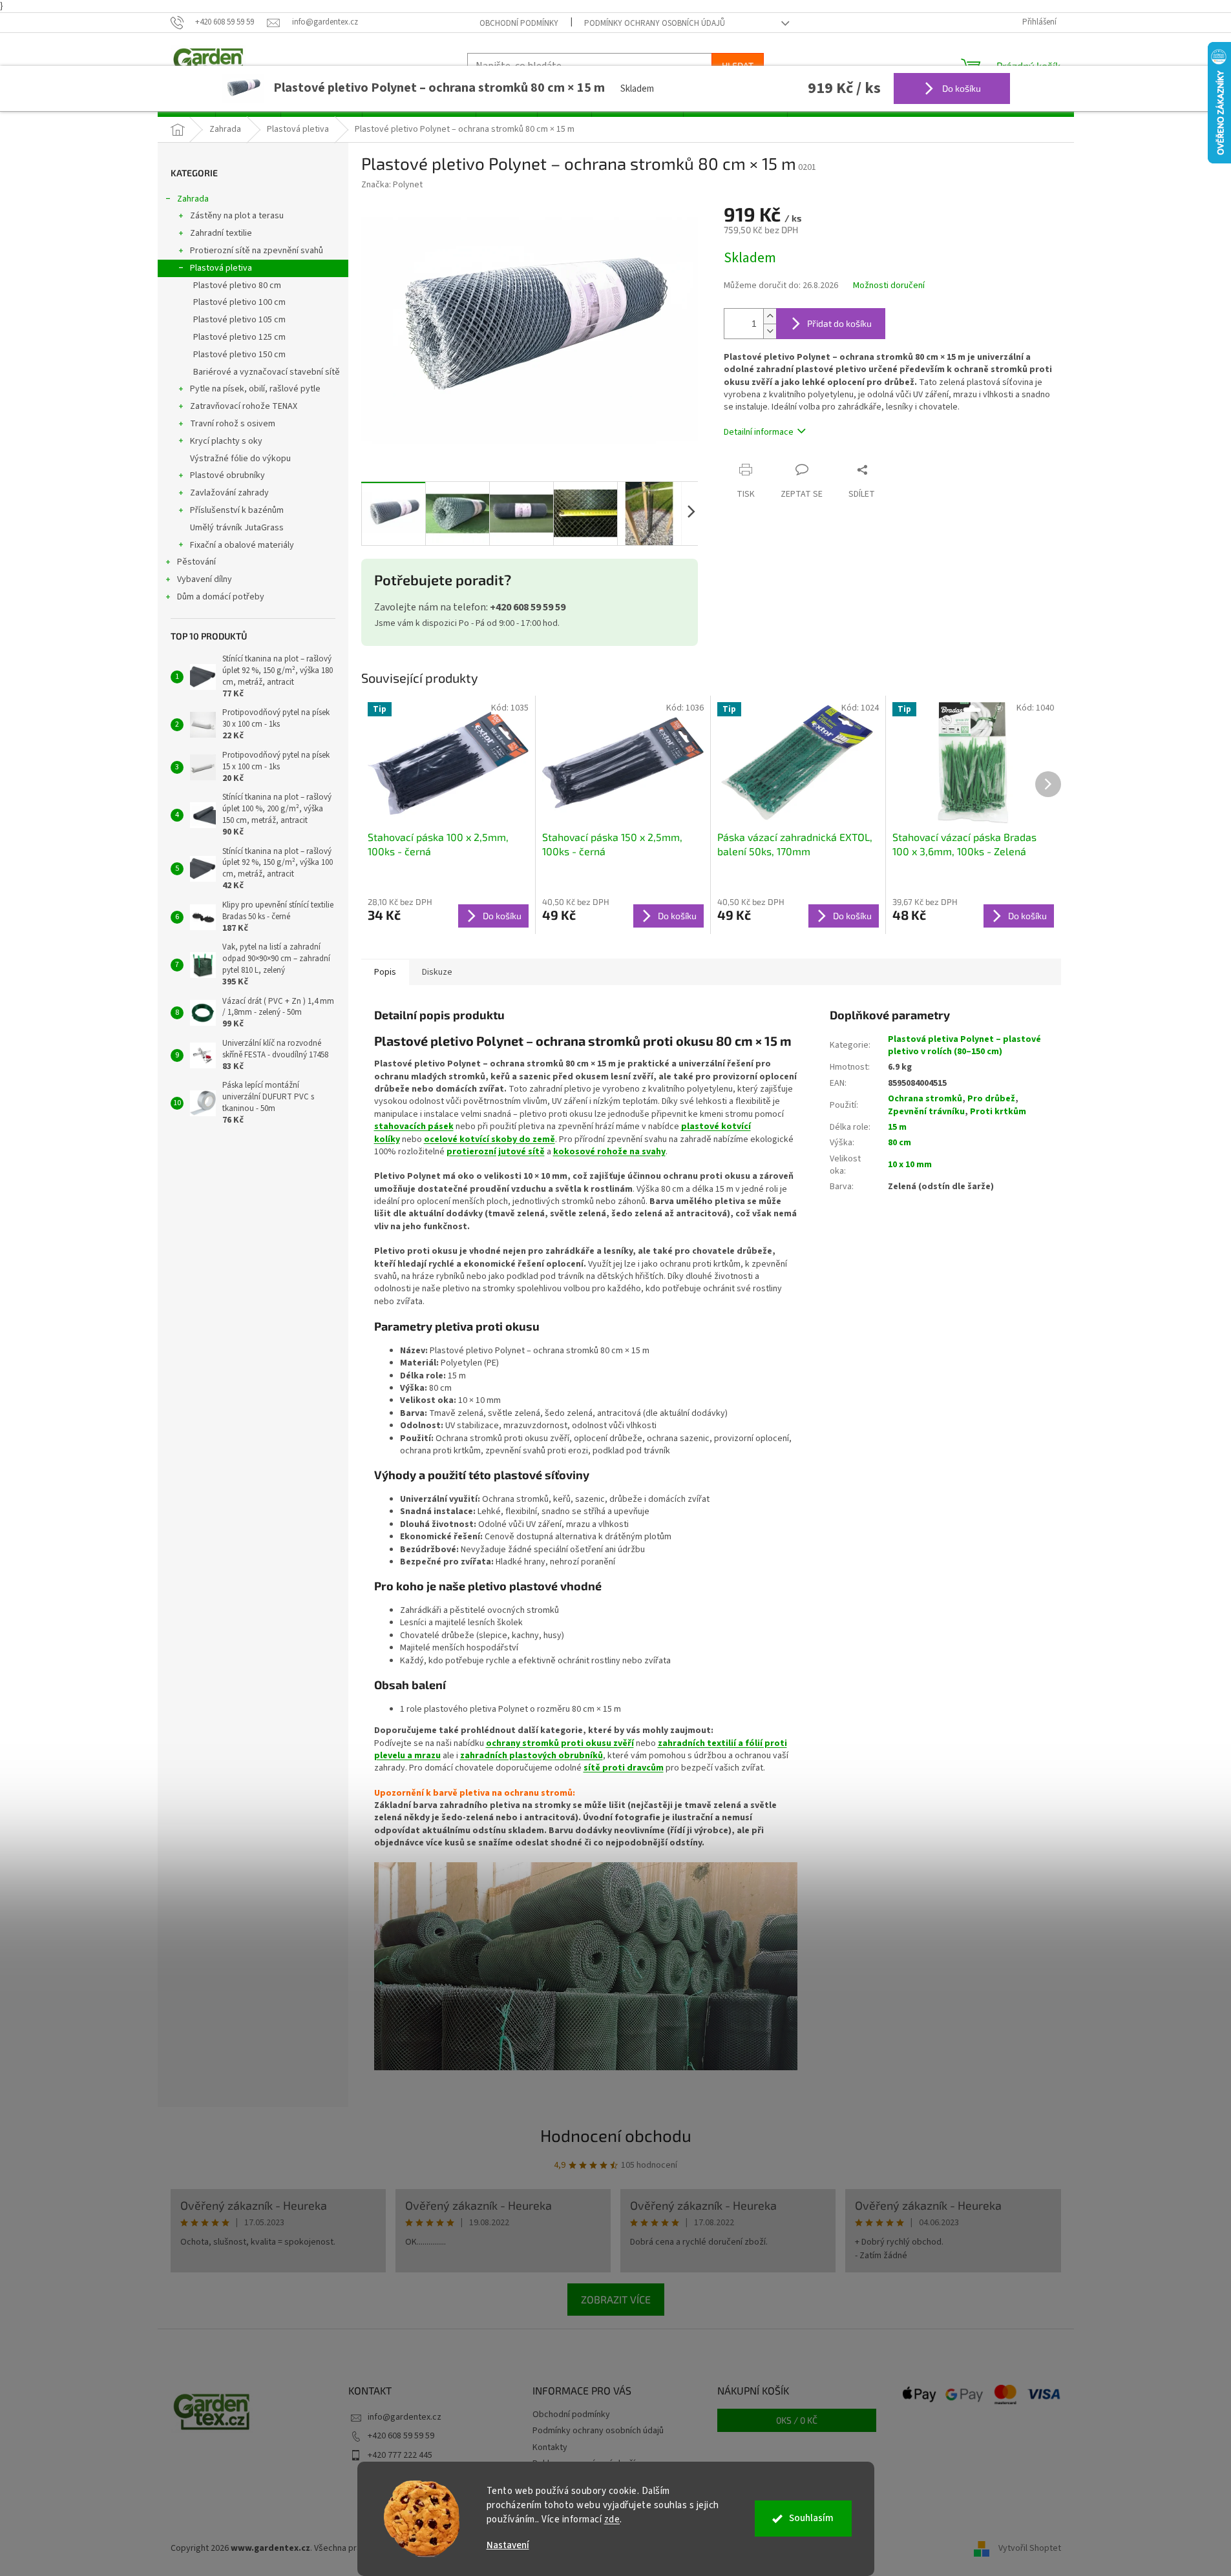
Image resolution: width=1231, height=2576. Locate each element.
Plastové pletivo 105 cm (239, 320)
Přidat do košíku (839, 323)
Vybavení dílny (205, 579)
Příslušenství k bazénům (237, 510)
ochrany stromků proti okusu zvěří (560, 1743)
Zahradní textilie (221, 233)
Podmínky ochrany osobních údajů (655, 23)
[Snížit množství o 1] (770, 331)
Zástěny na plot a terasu (237, 216)
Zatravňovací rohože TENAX (244, 406)
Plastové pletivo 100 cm (239, 302)
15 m (897, 1127)
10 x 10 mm (910, 1165)
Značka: (392, 185)
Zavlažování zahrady (229, 493)
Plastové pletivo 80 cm (237, 286)
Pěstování (196, 562)
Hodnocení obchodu (616, 2135)
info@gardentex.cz (405, 2417)
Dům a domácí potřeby (221, 597)
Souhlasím (811, 2518)
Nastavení (508, 2545)
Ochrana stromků (925, 1099)
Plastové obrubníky (227, 475)
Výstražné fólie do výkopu (240, 459)
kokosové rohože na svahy (609, 1152)
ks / (797, 2420)
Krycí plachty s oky (226, 441)
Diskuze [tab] (437, 972)
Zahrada (193, 199)
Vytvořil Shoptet (1030, 2548)
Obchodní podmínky (519, 23)
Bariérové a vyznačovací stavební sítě (267, 372)
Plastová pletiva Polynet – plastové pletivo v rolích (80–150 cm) (964, 1045)
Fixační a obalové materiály (242, 545)
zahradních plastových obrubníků (531, 1756)
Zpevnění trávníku (926, 1112)
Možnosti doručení (889, 286)
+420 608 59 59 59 (401, 2436)
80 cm (900, 1143)
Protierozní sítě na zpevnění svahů (257, 251)
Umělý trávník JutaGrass (237, 528)
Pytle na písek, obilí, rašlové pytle (255, 389)
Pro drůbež (991, 1099)
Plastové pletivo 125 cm (239, 337)
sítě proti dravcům (624, 1768)
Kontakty (550, 2447)
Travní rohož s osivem (233, 424)
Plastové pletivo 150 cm (239, 355)
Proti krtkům (998, 1112)
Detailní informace (759, 432)
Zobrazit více (616, 2299)
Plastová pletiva (221, 268)
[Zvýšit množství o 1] (770, 316)
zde (612, 2519)
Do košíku (961, 88)
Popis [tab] (385, 972)
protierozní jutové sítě (496, 1152)
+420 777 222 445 (400, 2455)
